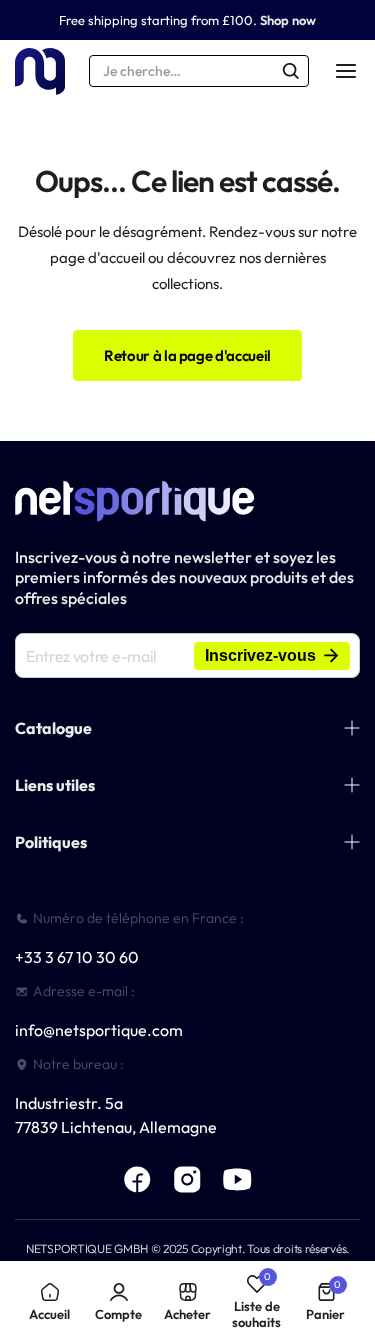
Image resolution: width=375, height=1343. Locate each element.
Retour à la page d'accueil (187, 355)
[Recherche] (291, 71)
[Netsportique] (40, 71)
